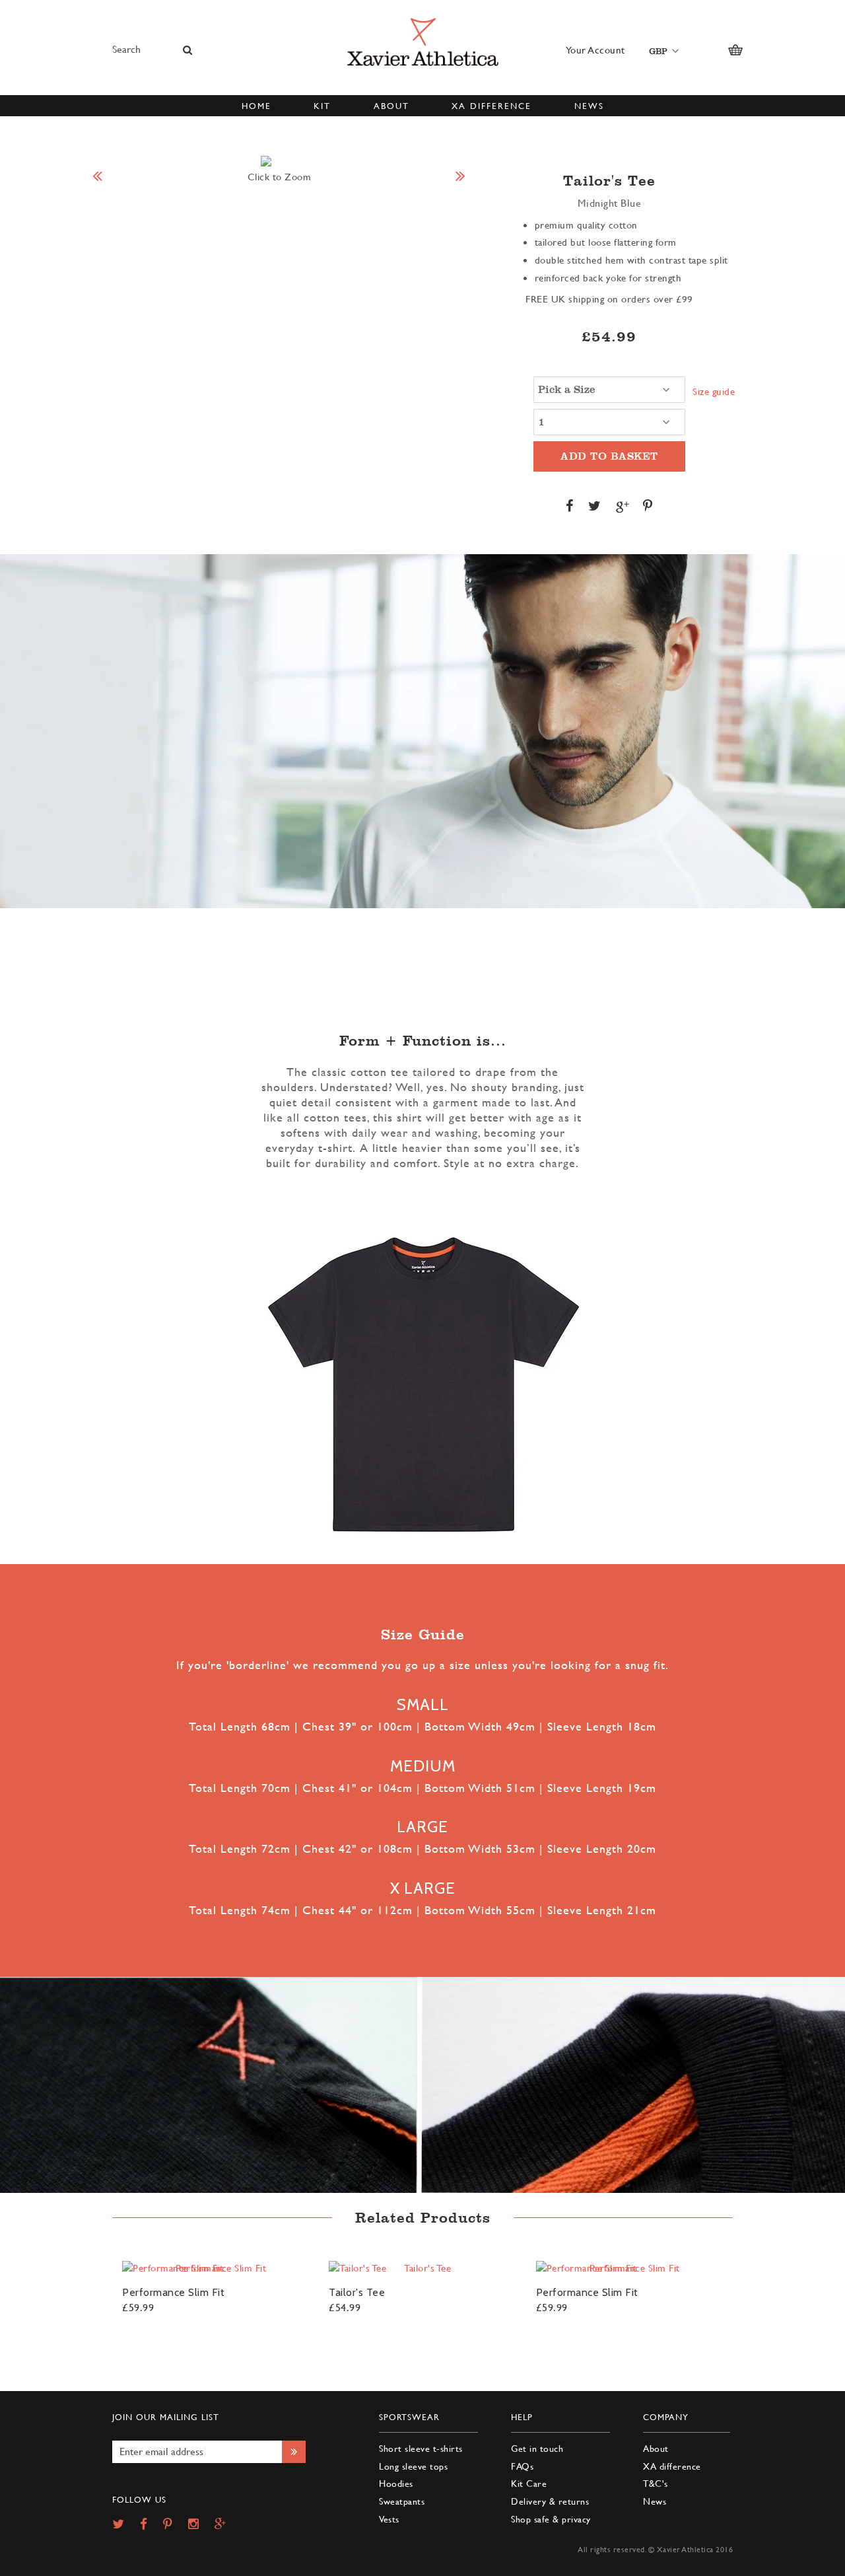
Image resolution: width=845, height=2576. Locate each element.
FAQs (522, 2466)
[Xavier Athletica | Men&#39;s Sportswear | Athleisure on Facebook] (150, 2525)
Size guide (714, 391)
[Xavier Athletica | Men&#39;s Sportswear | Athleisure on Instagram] (200, 2525)
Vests (389, 2519)
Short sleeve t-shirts (421, 2448)
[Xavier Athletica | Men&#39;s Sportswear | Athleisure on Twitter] (125, 2525)
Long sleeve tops (413, 2466)
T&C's (656, 2483)
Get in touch (537, 2448)
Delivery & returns (550, 2501)
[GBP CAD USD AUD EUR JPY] (661, 51)
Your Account (595, 50)
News (655, 2501)
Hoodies (396, 2483)
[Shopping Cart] (735, 50)
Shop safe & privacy (551, 2519)
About (656, 2448)
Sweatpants (402, 2501)
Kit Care (529, 2483)
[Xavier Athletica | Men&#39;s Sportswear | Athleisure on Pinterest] (174, 2525)
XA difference (672, 2466)
